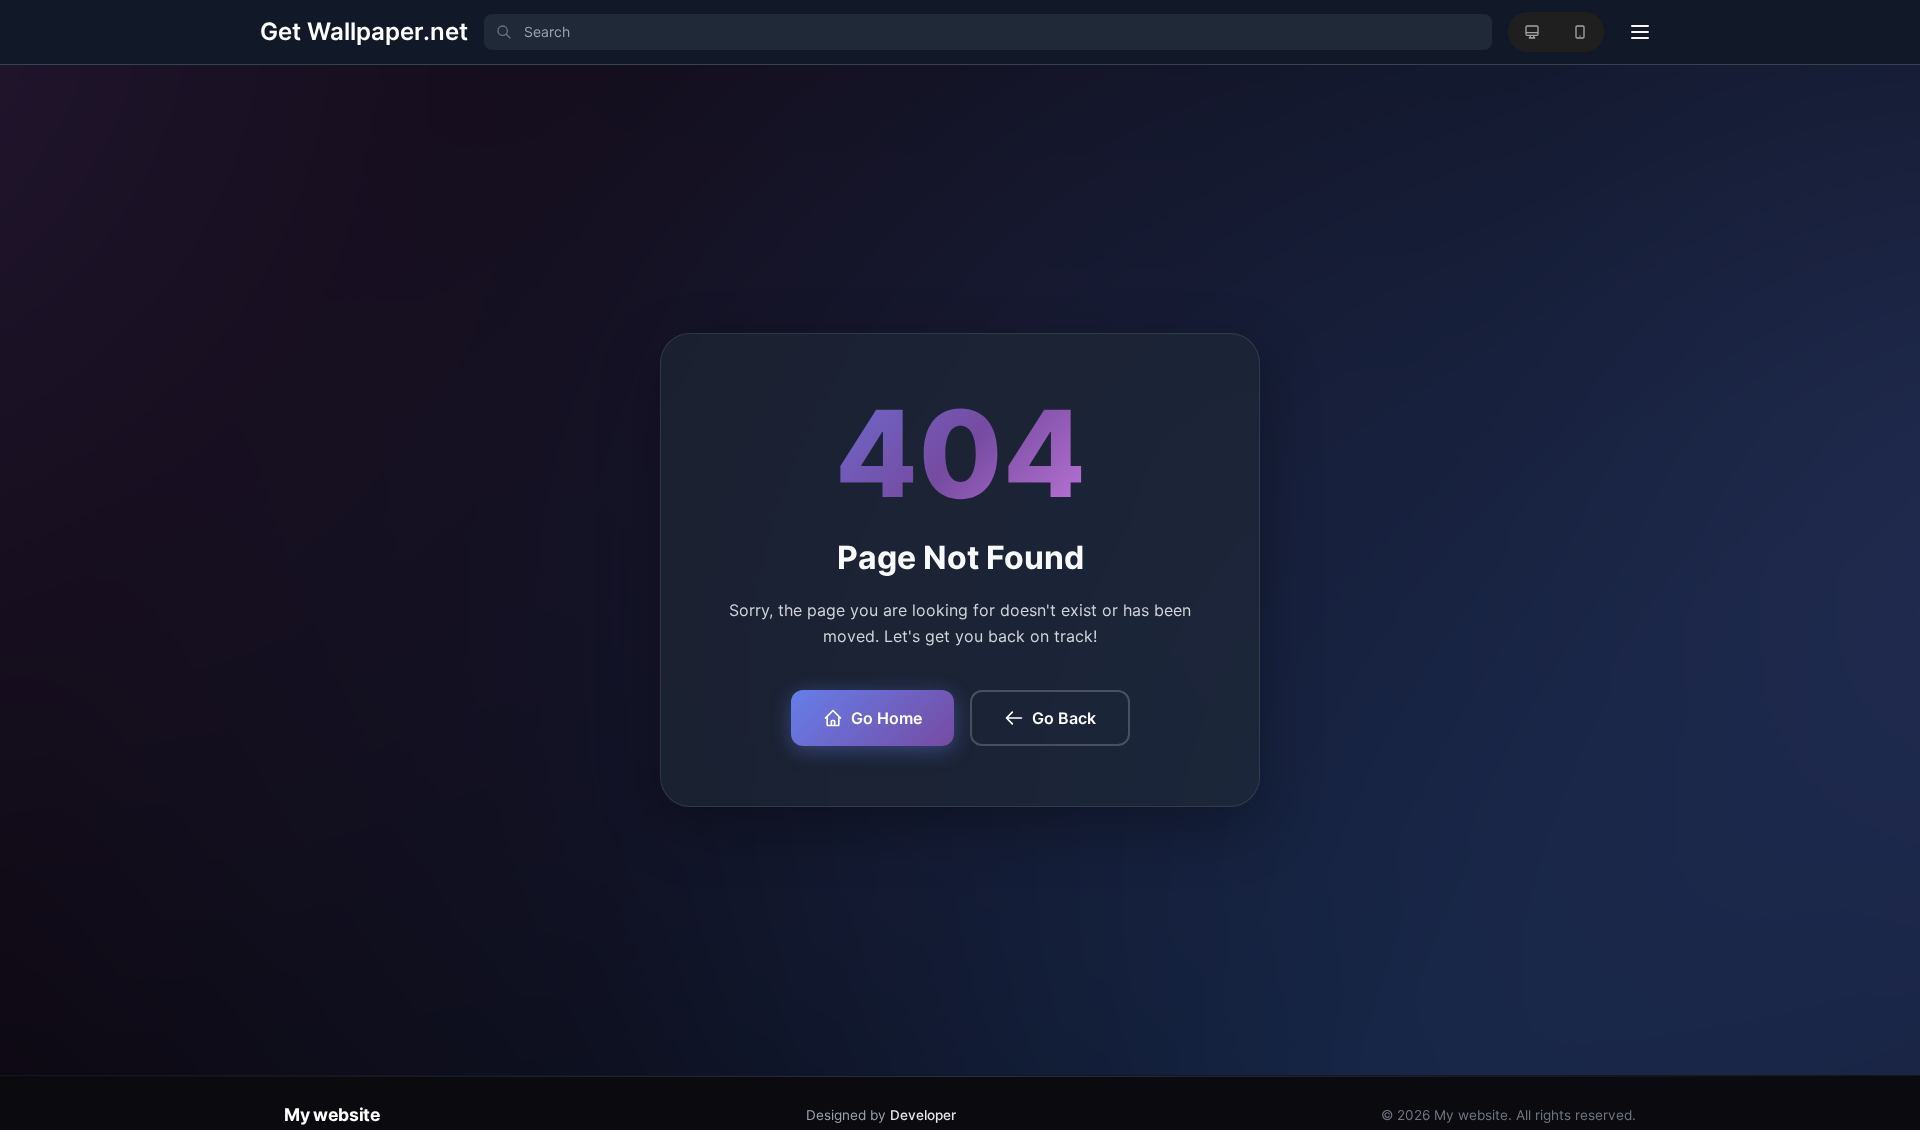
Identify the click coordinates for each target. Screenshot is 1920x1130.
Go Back (1064, 718)
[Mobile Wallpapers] (1580, 32)
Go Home (886, 718)
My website (332, 1114)
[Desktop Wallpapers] (1532, 32)
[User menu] (1640, 32)
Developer (923, 1115)
